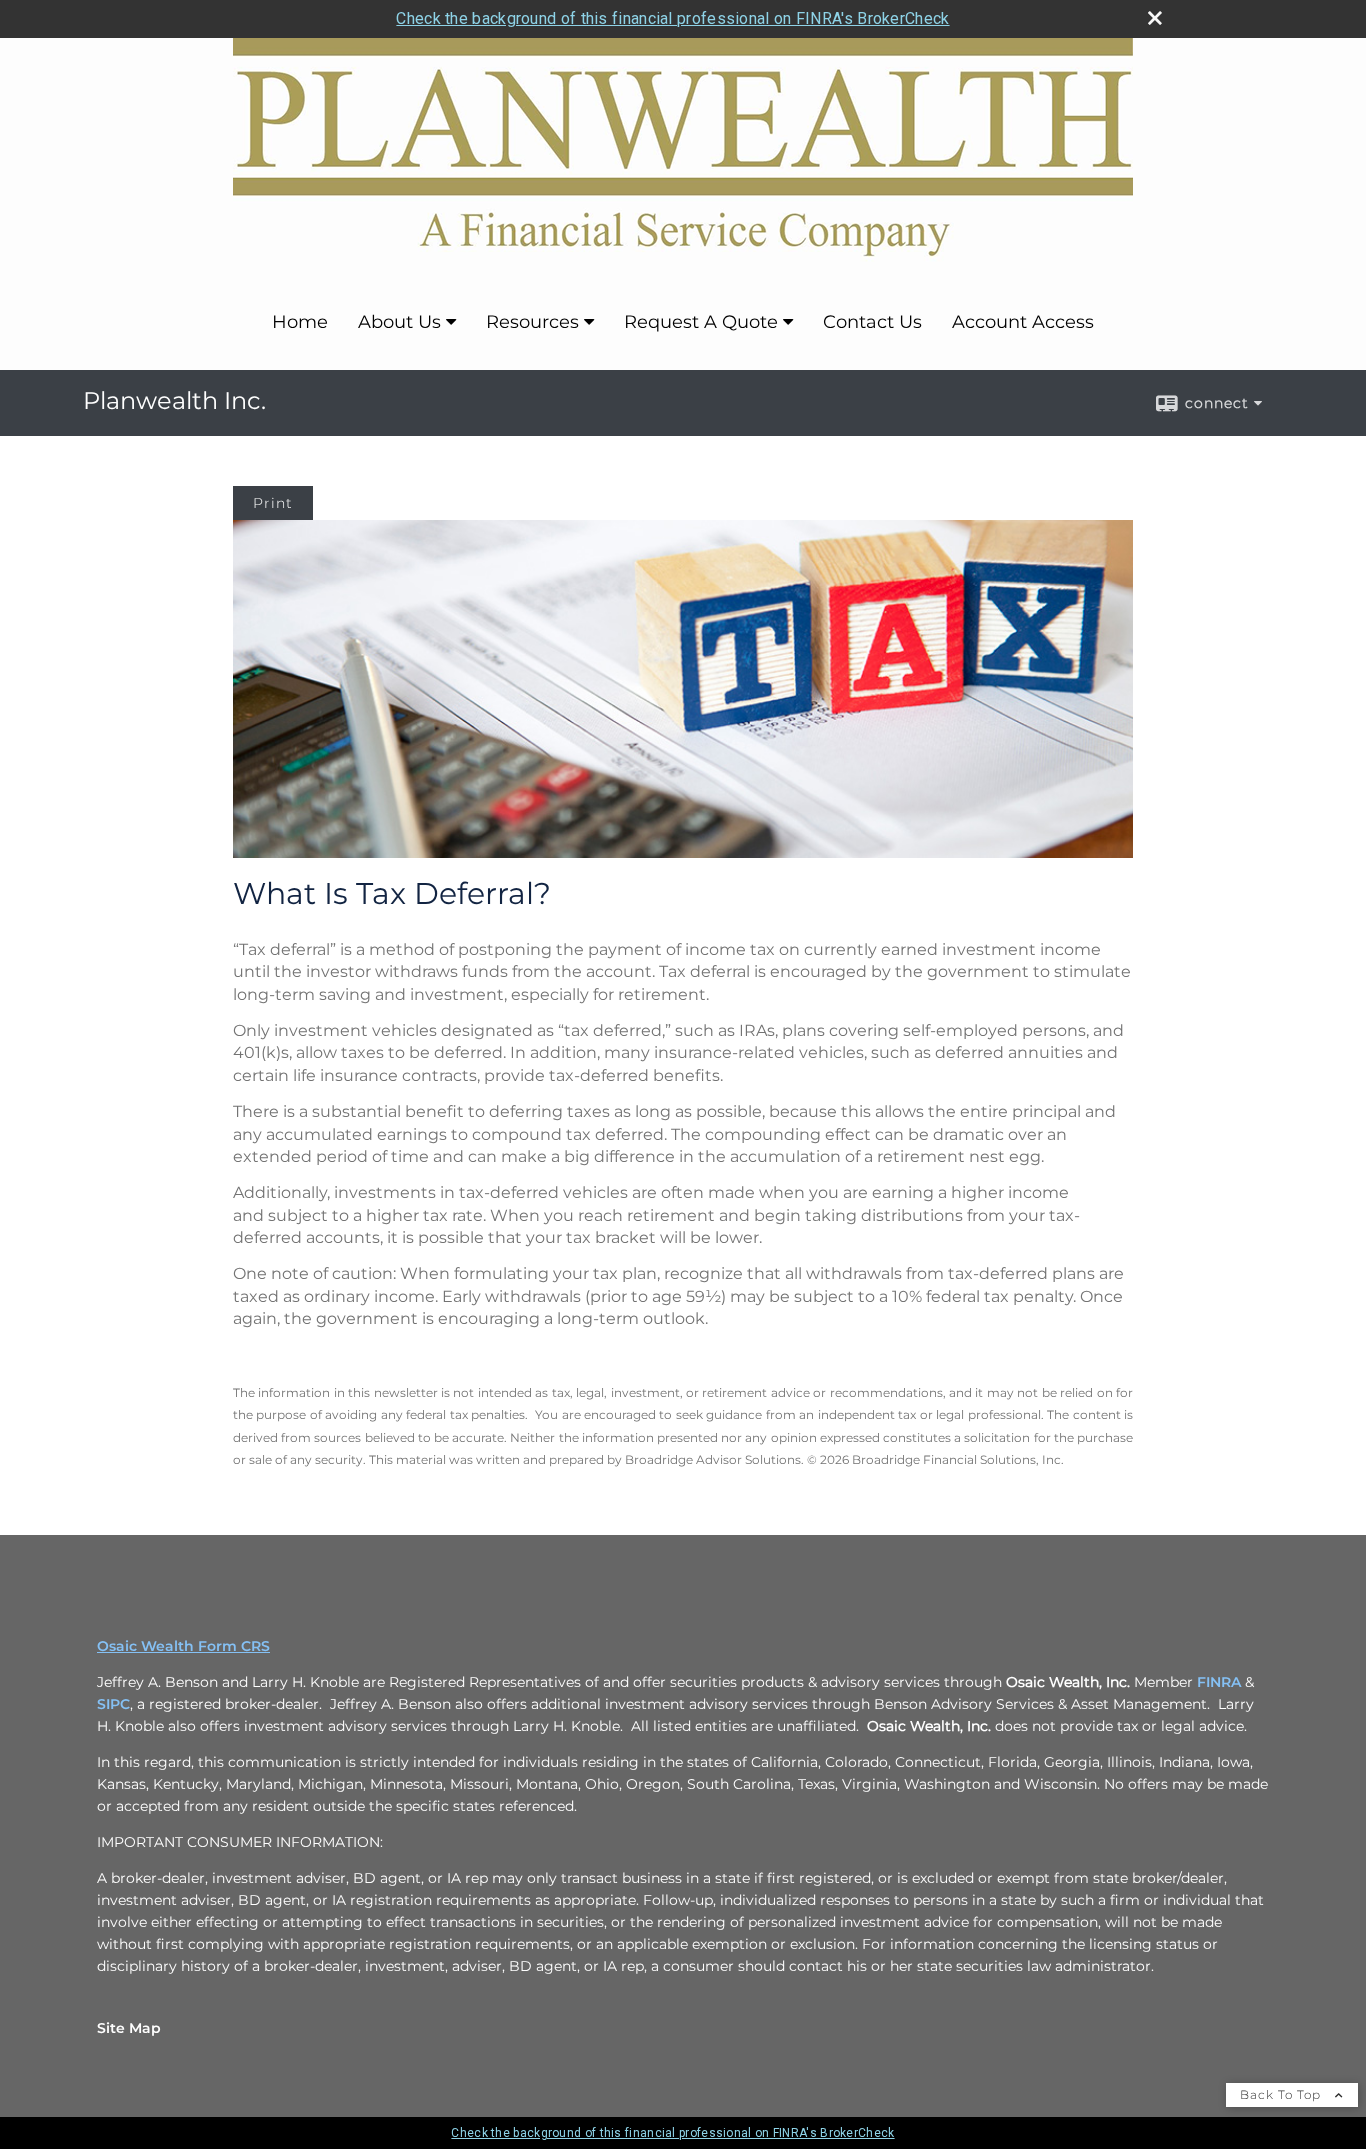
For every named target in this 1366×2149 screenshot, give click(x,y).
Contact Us (872, 322)
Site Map (129, 2028)
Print (273, 503)
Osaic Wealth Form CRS (183, 1646)
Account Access (1023, 322)
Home (300, 322)
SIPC (113, 1704)
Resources (532, 322)
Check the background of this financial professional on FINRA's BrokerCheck (672, 18)
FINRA (1219, 1682)
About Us (399, 322)
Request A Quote (701, 322)
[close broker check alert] (1155, 18)
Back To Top (1282, 2094)
